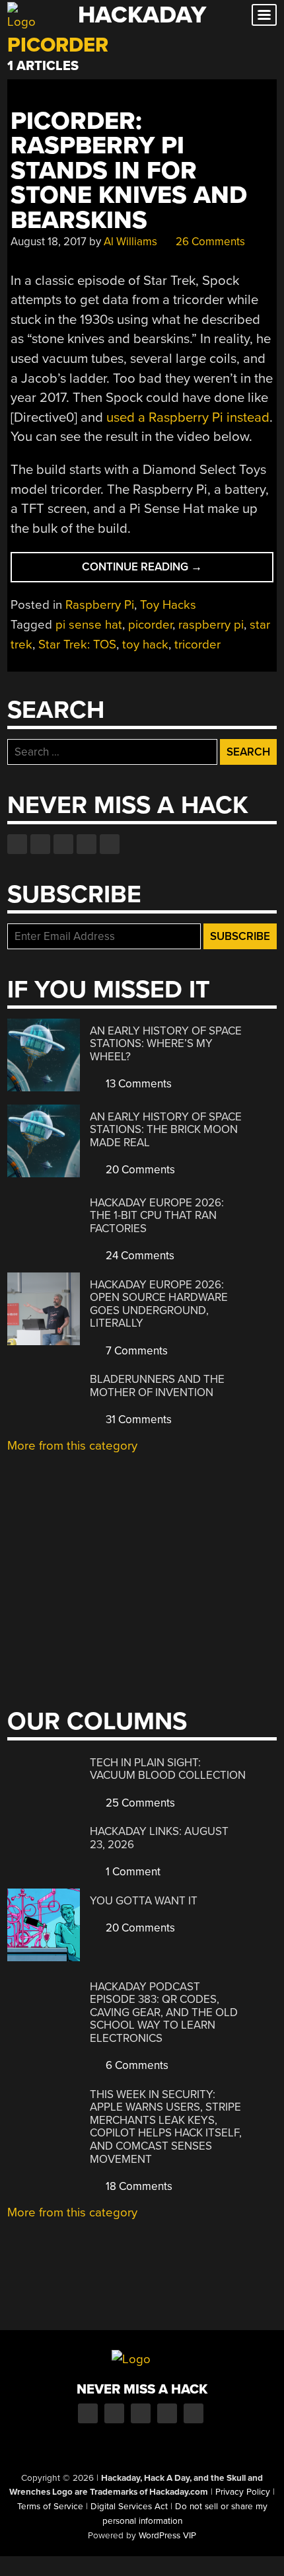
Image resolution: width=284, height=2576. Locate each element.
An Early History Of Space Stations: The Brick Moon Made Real (166, 1130)
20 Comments (139, 1170)
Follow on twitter (40, 844)
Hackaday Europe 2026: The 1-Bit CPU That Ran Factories (157, 1216)
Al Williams (130, 242)
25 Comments (139, 1803)
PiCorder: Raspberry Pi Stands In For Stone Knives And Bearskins (129, 171)
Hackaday (142, 15)
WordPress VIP (167, 2536)
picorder (150, 625)
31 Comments (137, 1420)
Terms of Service (50, 2507)
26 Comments (209, 242)
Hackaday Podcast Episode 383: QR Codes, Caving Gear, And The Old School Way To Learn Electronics (164, 2012)
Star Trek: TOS (77, 644)
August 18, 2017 (49, 242)
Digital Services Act (129, 2507)
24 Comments (139, 1256)
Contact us (110, 844)
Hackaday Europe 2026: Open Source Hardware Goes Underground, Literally (159, 1304)
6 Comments (136, 2065)
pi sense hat (89, 625)
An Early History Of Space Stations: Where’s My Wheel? (166, 1044)
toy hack (145, 644)
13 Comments (137, 1084)
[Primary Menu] (264, 15)
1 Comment (132, 1872)
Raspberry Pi (100, 605)
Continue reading (168, 571)
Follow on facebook (17, 844)
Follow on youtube (63, 844)
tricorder (197, 644)
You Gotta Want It (144, 1901)
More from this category (72, 1446)
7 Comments (135, 1351)
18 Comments (138, 2186)
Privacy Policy (243, 2492)
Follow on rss (87, 844)
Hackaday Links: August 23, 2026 (159, 1838)
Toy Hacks (168, 605)
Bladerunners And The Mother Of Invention (157, 1386)
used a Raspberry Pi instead (188, 417)
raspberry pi (211, 625)
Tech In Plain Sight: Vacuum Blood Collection (168, 1769)
